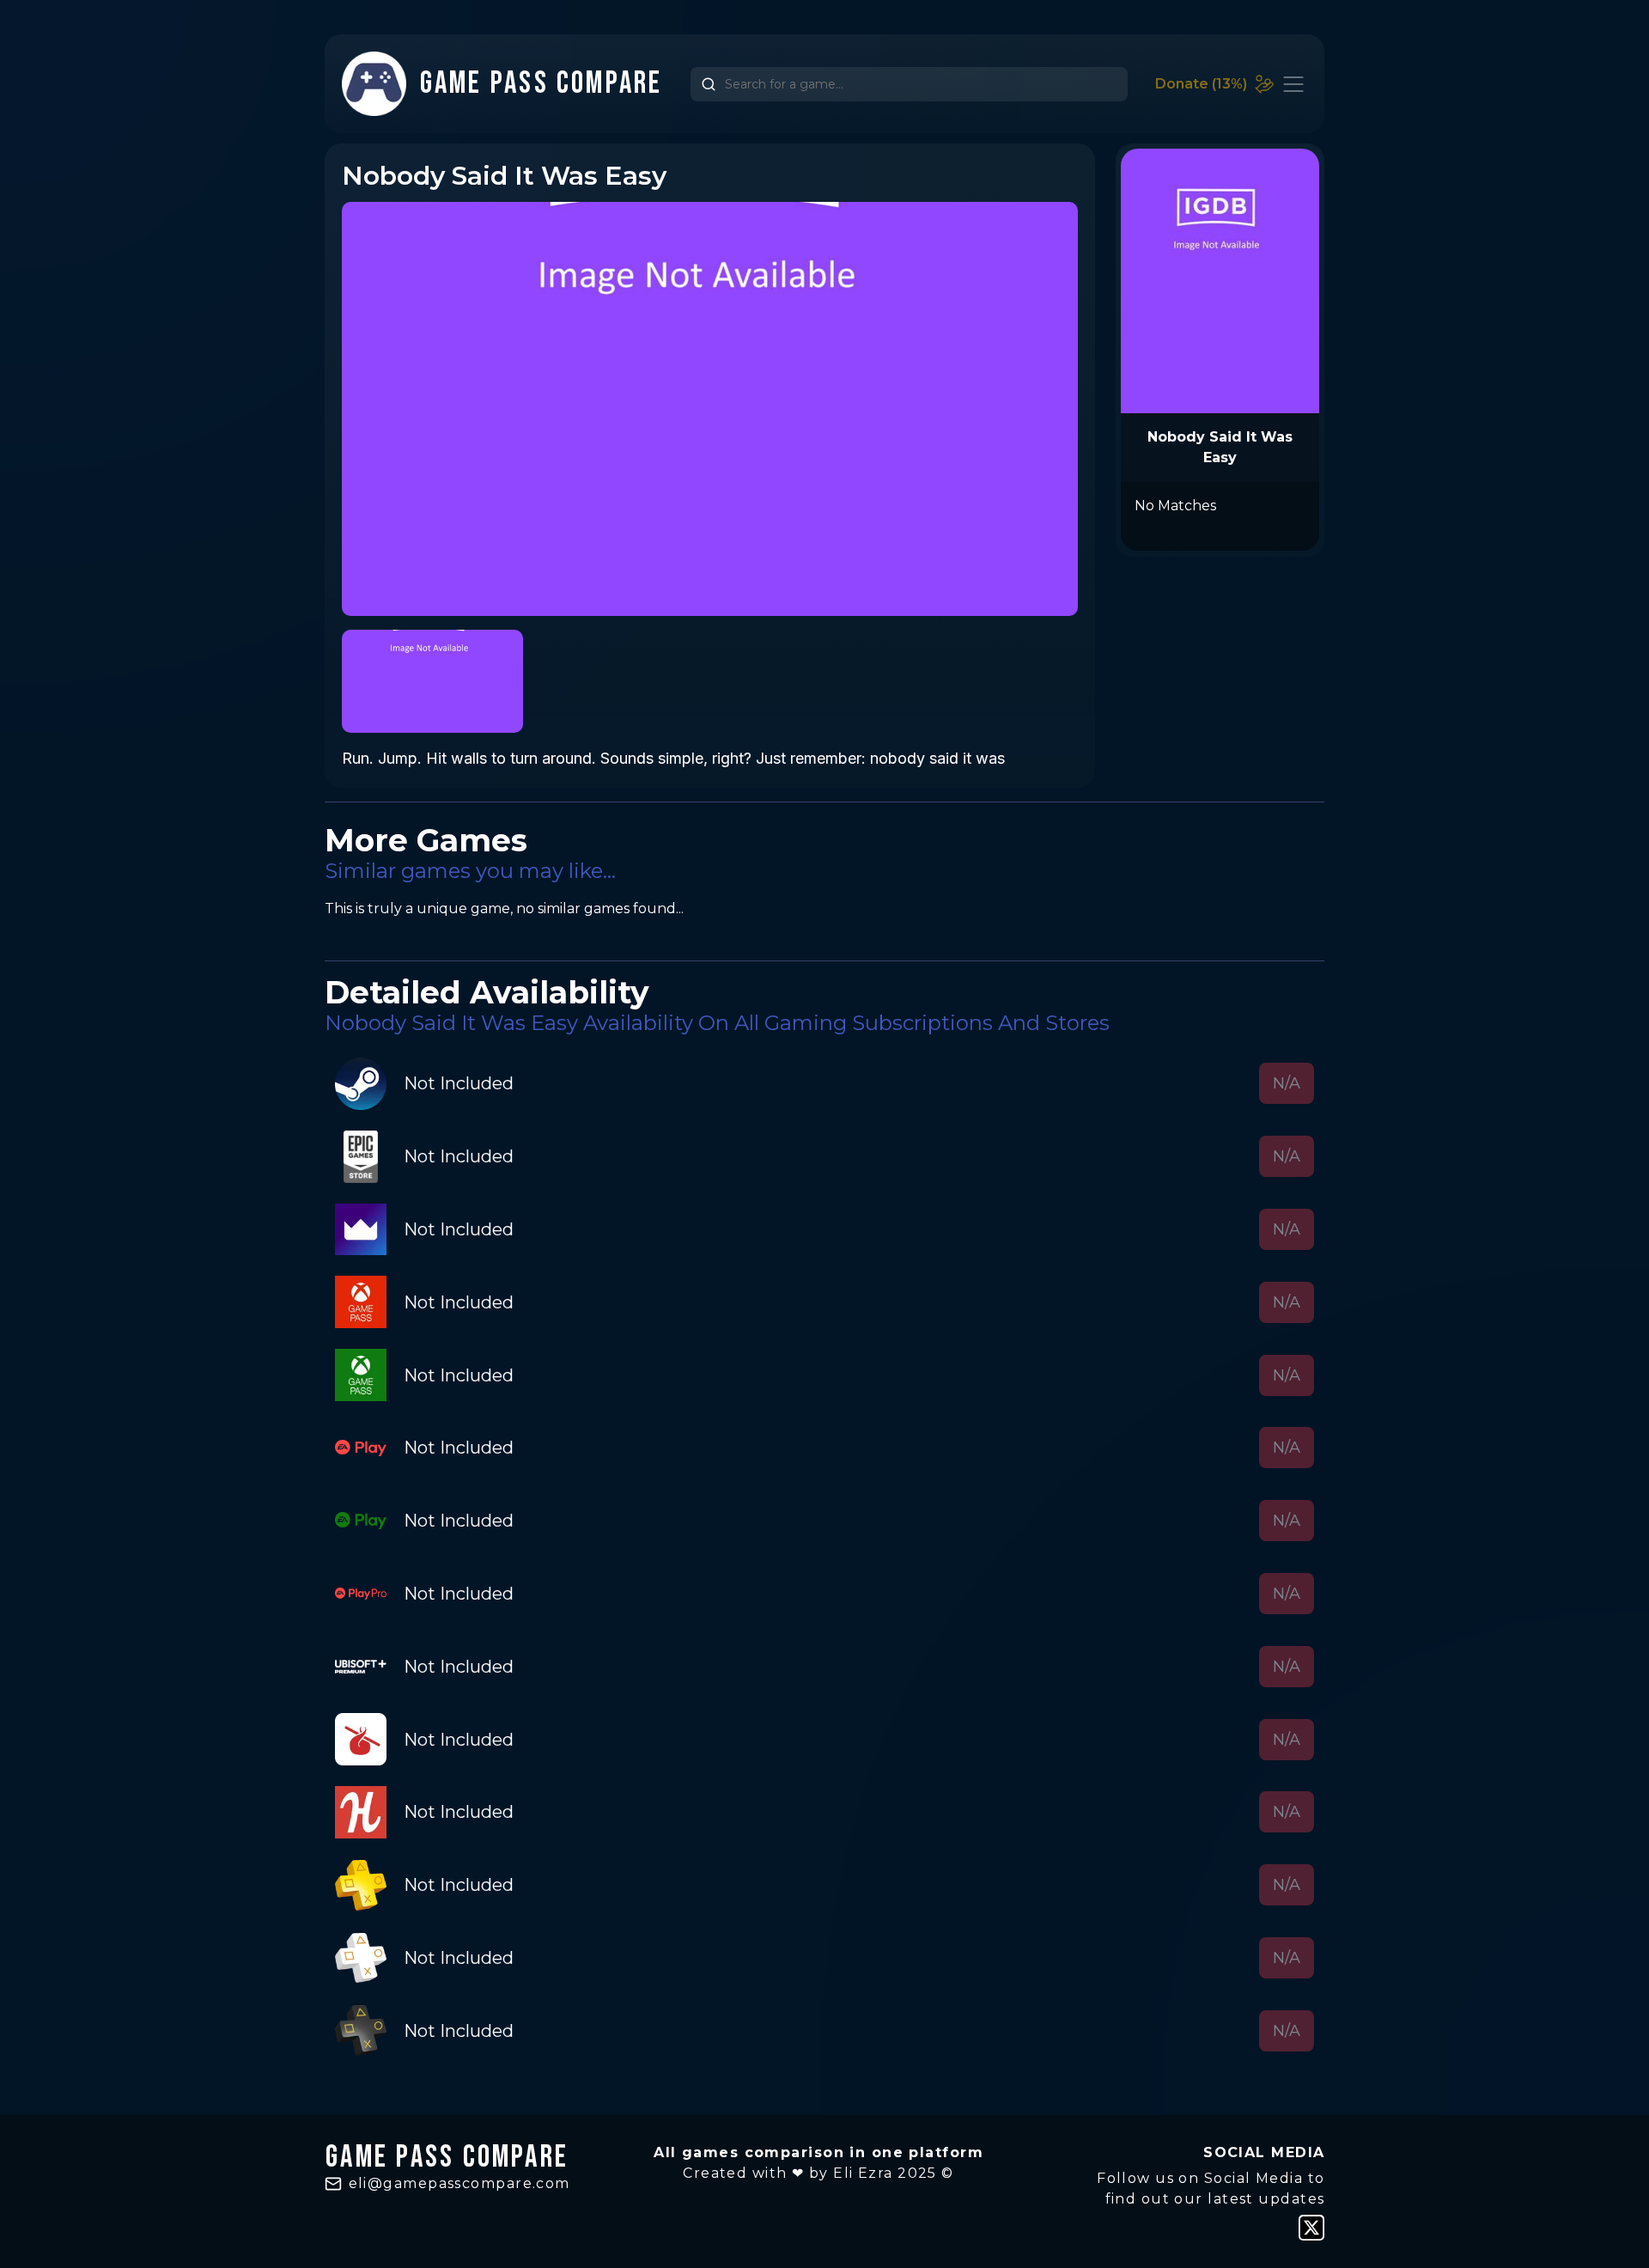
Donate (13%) (1201, 84)
